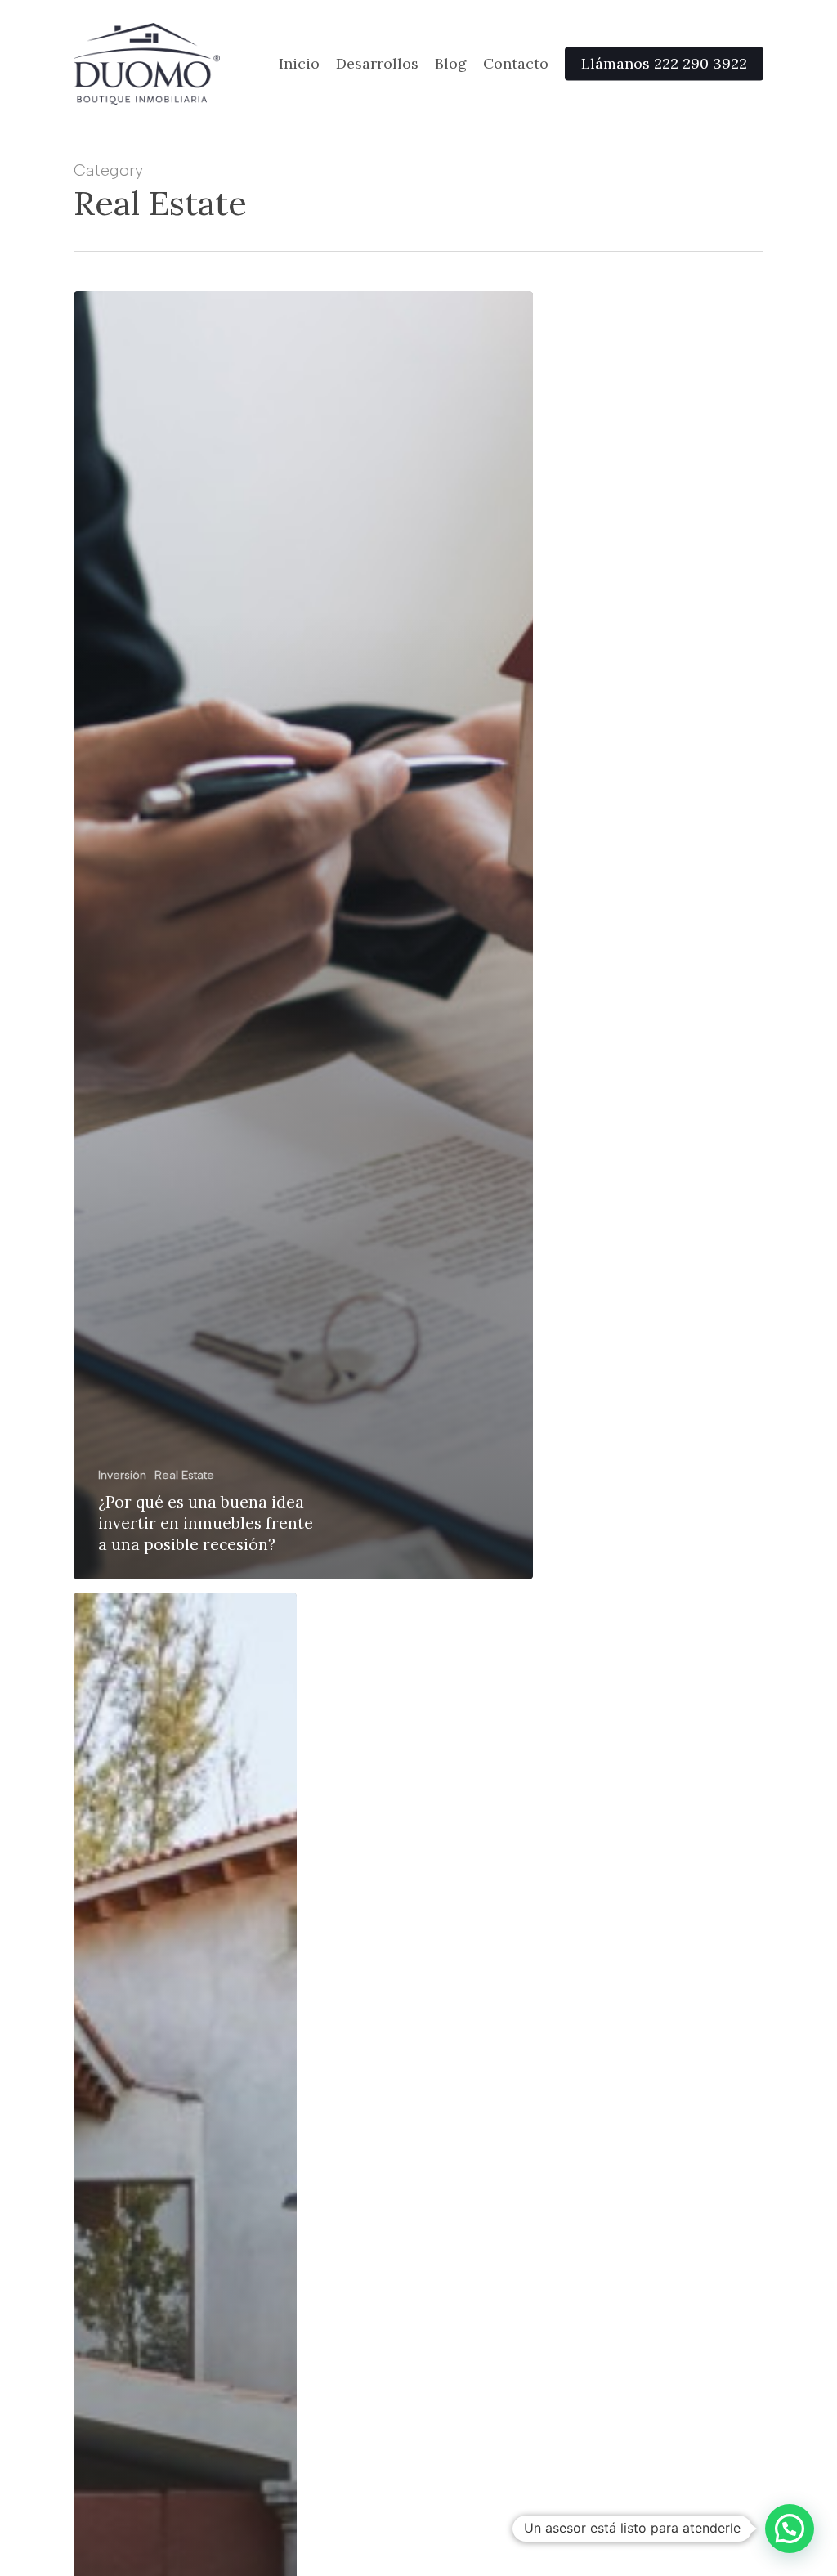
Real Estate (184, 1475)
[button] (790, 2529)
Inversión (122, 1475)
